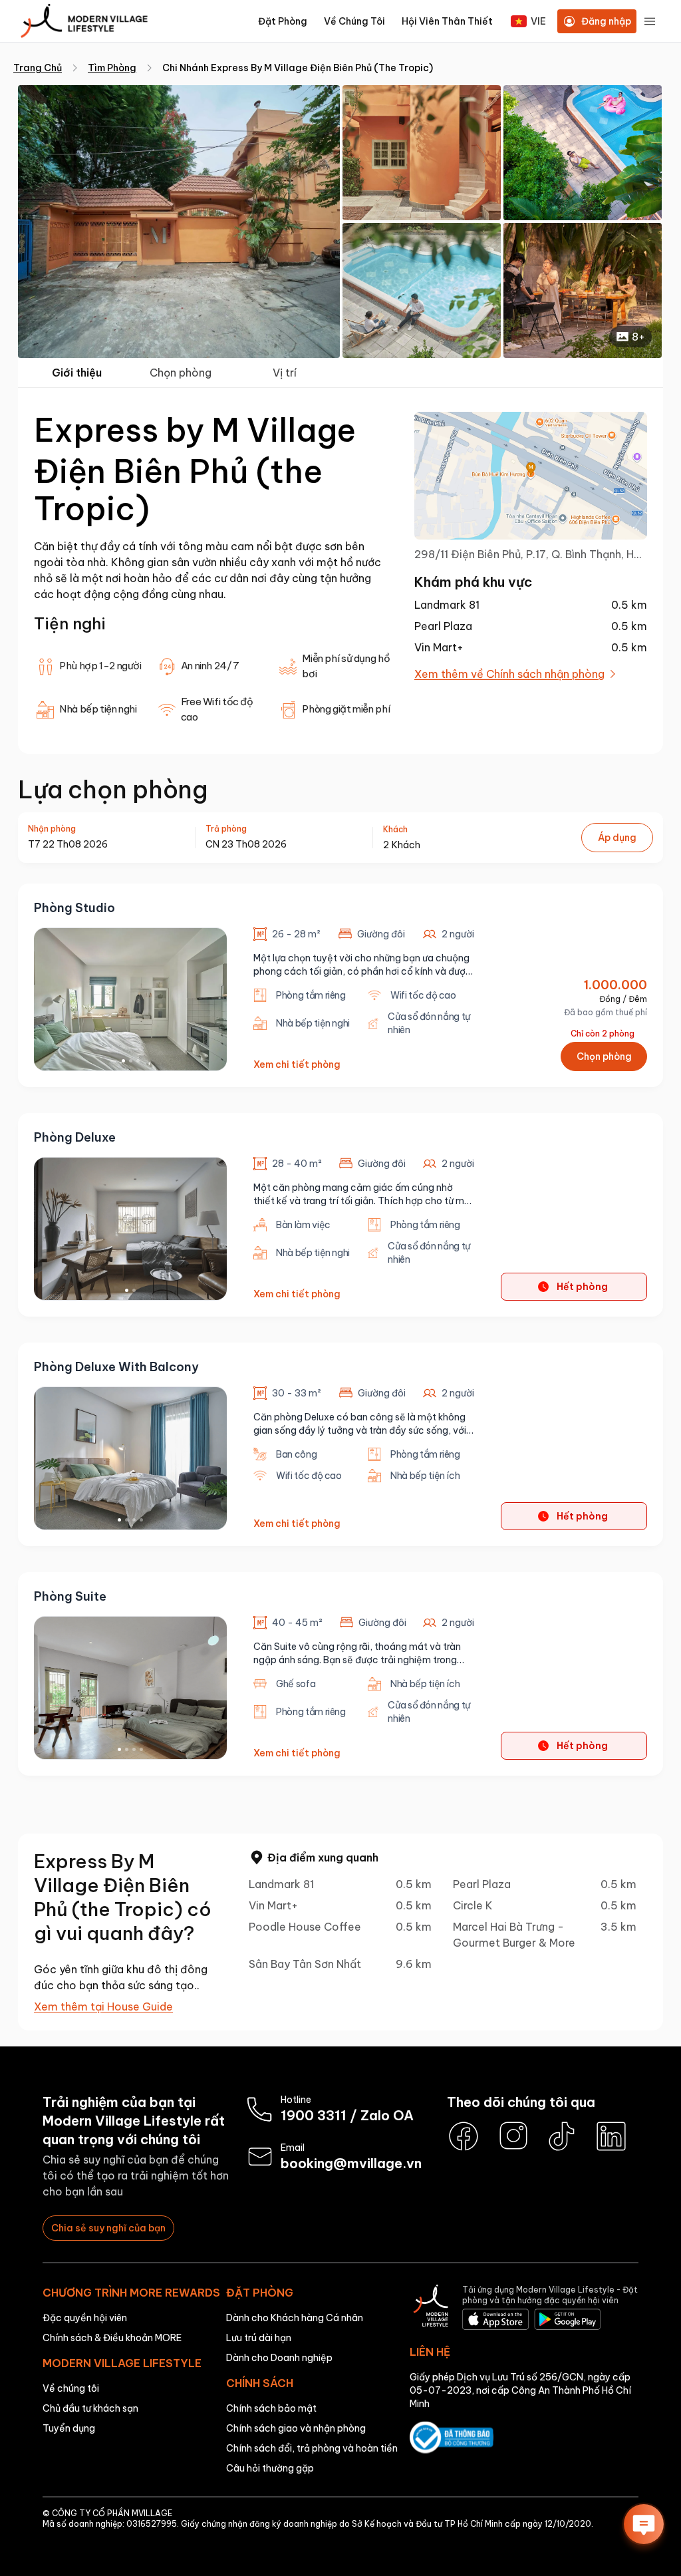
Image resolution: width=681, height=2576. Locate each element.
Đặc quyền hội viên (85, 2318)
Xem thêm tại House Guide (103, 2007)
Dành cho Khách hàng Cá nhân (295, 2318)
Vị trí (285, 373)
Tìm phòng (112, 68)
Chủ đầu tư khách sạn (90, 2408)
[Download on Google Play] (567, 2321)
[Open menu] (650, 21)
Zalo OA (387, 2115)
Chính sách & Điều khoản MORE (112, 2338)
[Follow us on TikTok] (562, 2136)
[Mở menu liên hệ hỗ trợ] (644, 2524)
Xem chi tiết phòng (297, 1064)
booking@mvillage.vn (351, 2163)
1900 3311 (314, 2115)
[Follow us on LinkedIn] (611, 2136)
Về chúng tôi (71, 2388)
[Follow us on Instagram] (513, 2136)
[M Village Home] (431, 2309)
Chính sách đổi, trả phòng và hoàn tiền (312, 2448)
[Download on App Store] (495, 2321)
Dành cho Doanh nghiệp (279, 2358)
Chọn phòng (181, 373)
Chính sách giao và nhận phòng (296, 2428)
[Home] (84, 22)
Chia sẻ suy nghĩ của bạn (108, 2228)
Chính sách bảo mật (271, 2408)
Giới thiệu (77, 373)
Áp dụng (617, 838)
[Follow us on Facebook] (464, 2136)
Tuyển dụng (69, 2428)
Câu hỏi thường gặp (270, 2468)
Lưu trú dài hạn (259, 2338)
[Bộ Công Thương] (524, 2439)
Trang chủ (38, 68)
